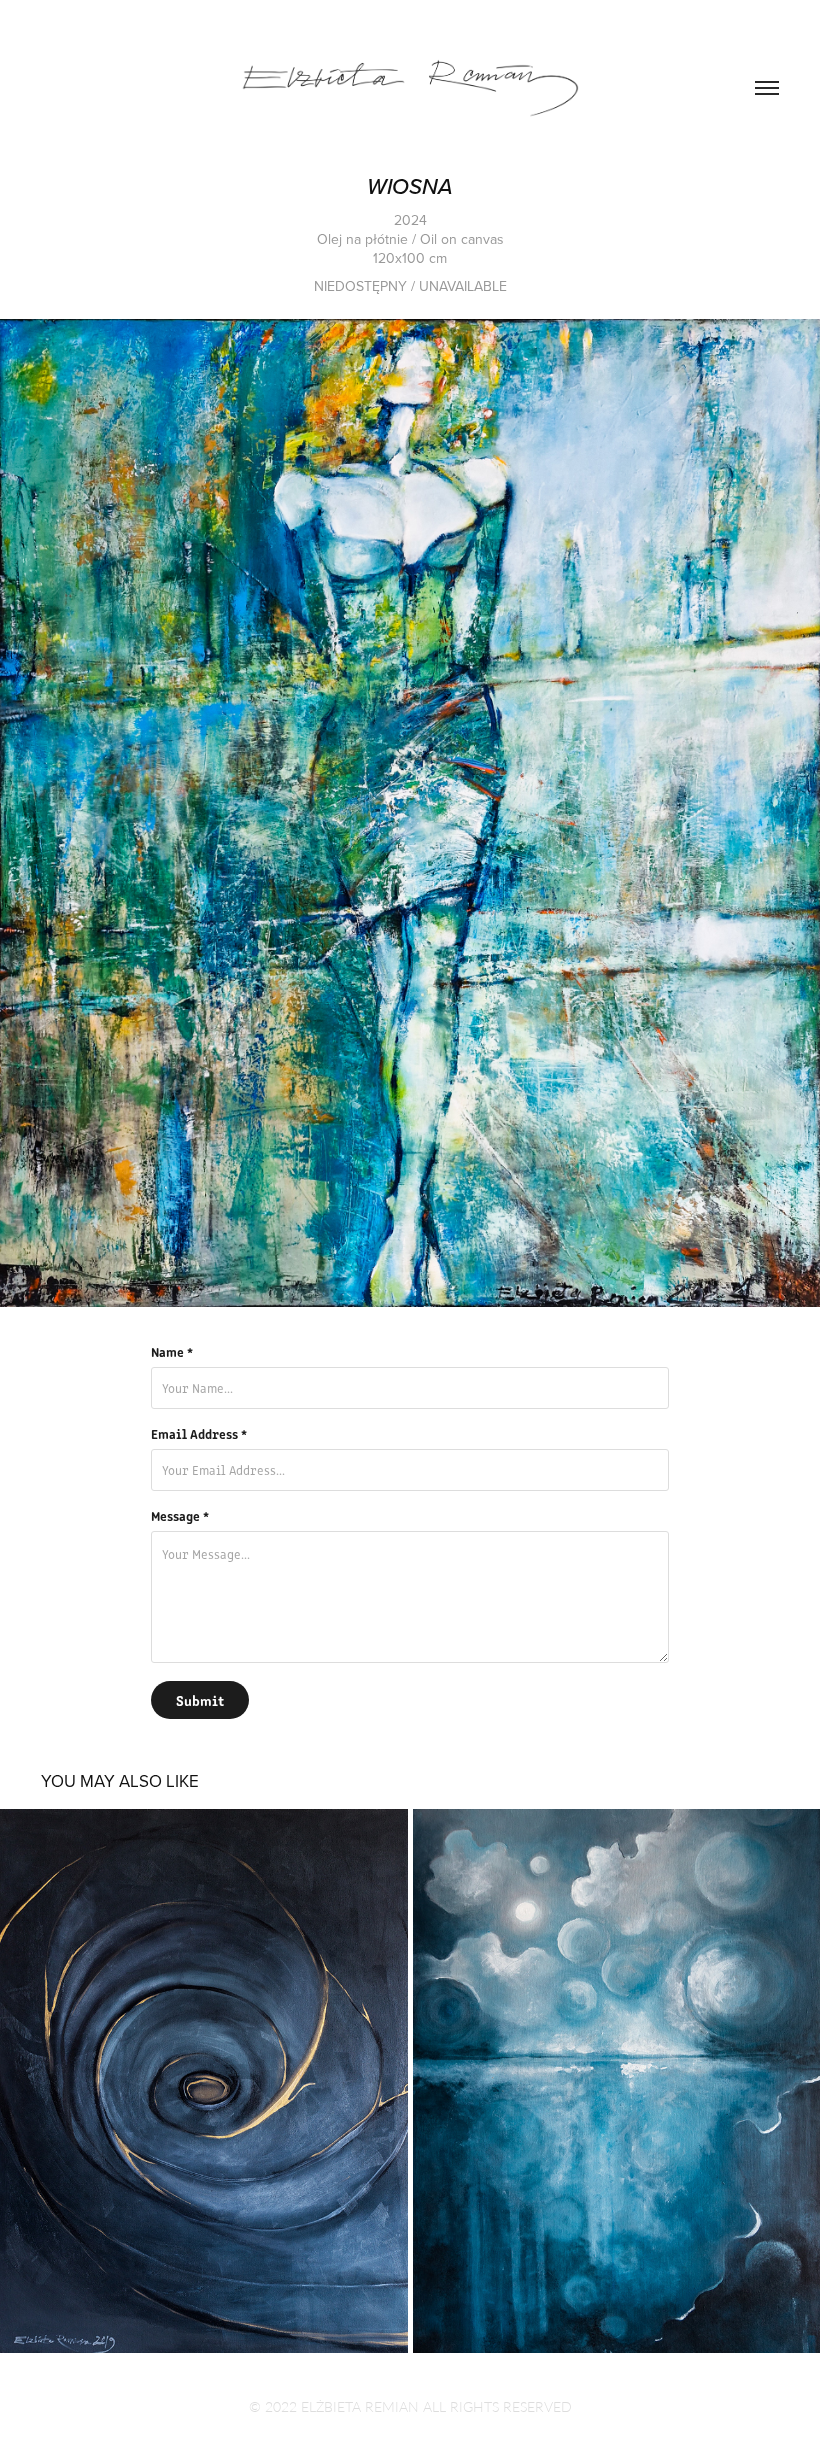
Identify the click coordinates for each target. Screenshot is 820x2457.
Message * (180, 1516)
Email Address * (199, 1434)
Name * (172, 1352)
